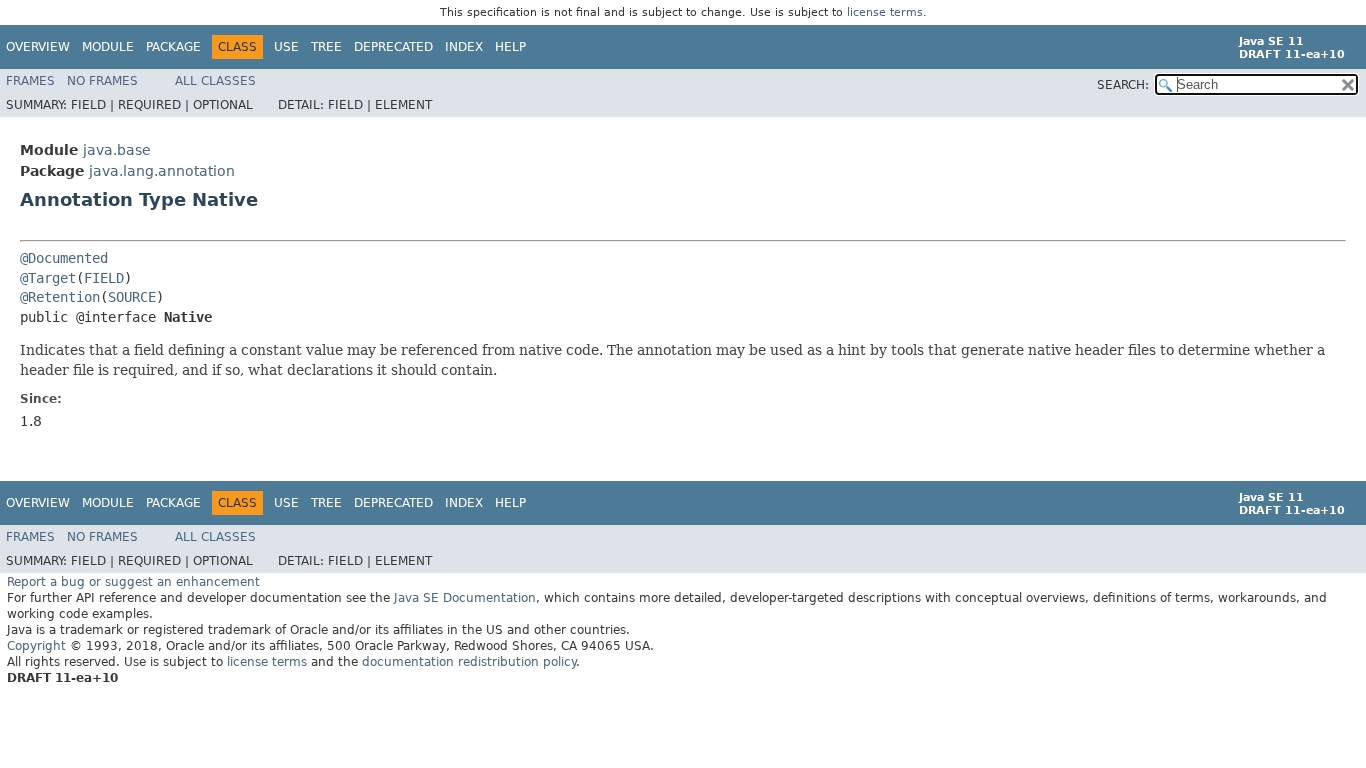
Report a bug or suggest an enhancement (133, 582)
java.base (117, 150)
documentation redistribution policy (469, 662)
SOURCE (132, 297)
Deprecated (393, 47)
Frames (30, 81)
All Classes (215, 81)
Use (286, 47)
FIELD (104, 278)
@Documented (64, 258)
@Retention (60, 297)
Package (173, 47)
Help (510, 47)
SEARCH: (1123, 85)
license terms (885, 12)
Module (108, 47)
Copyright (36, 646)
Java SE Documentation (465, 598)
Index (464, 47)
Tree (326, 47)
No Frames (102, 81)
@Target (48, 278)
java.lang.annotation (162, 171)
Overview (38, 47)
